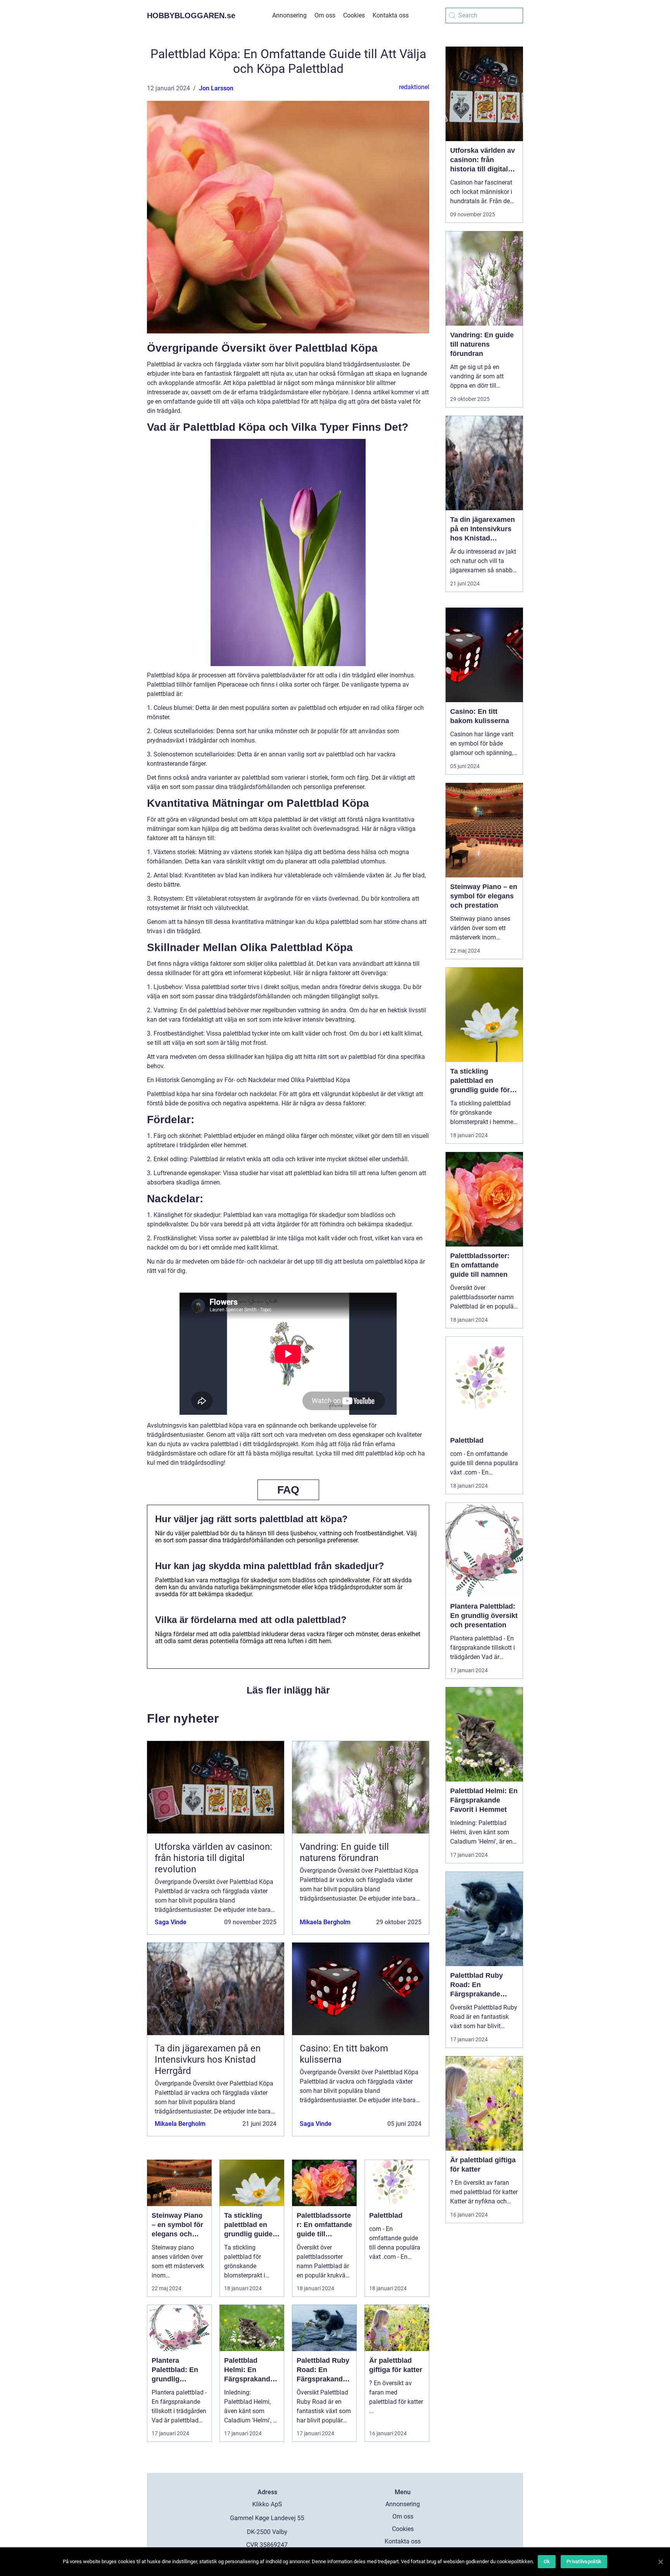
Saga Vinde (171, 1922)
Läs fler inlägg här (288, 1690)
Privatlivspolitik (584, 2561)
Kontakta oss (391, 15)
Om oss (325, 15)
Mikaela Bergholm (325, 1922)
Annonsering (289, 15)
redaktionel (414, 87)
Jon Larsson (216, 88)
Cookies (354, 15)
